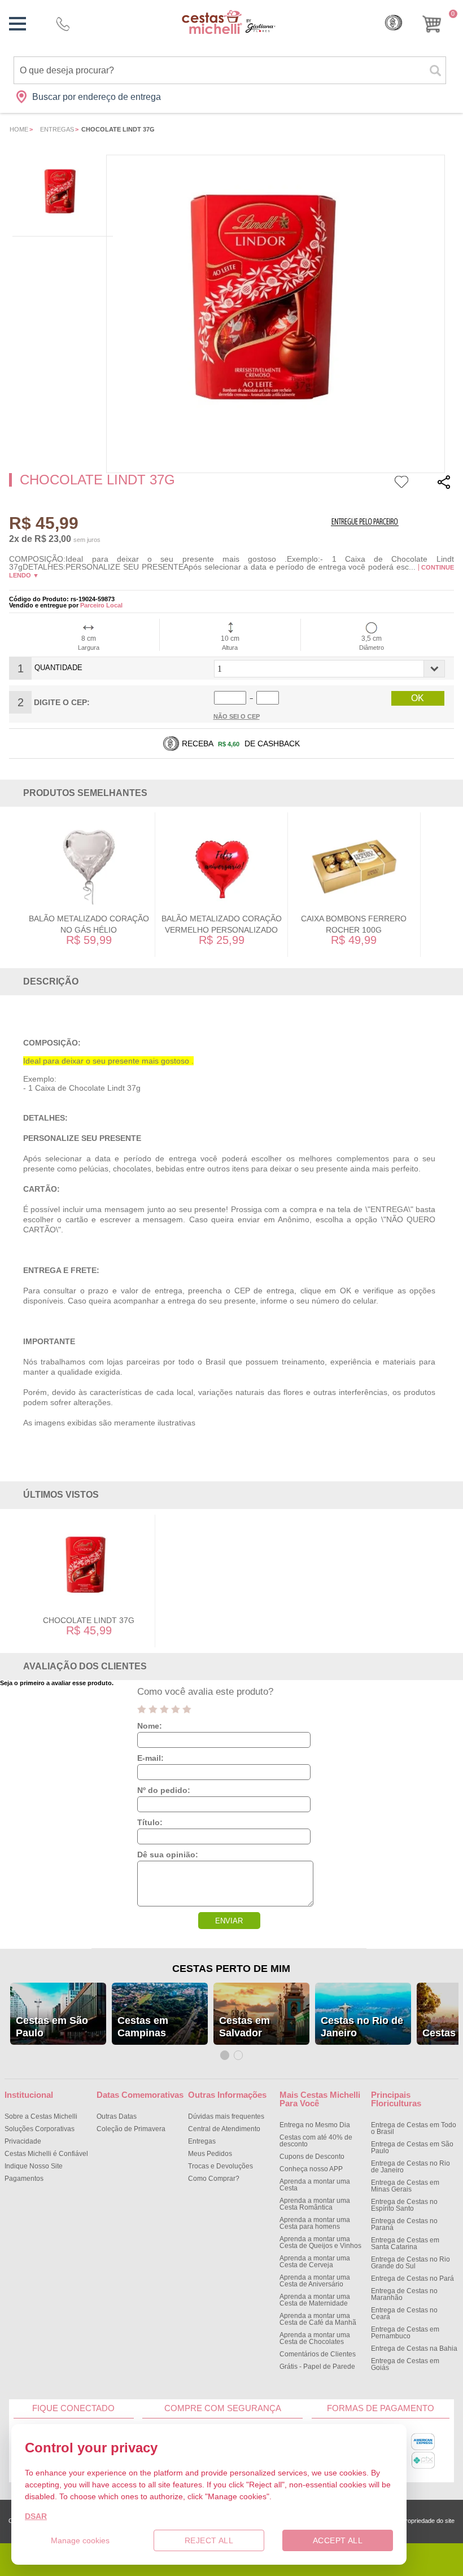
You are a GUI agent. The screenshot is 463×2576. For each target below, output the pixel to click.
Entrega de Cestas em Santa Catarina (405, 2243)
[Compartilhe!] (444, 484)
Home (19, 129)
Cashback (394, 23)
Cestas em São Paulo (52, 2027)
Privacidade (23, 2141)
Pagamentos (24, 2179)
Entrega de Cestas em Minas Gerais (405, 2186)
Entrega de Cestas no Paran (404, 2224)
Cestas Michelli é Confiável (46, 2154)
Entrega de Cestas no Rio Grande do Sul (410, 2263)
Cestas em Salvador (244, 2027)
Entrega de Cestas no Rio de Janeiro (410, 2167)
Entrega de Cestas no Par (412, 2278)
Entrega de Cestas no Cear (404, 2313)
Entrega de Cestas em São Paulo (412, 2148)
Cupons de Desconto (312, 2157)
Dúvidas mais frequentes (226, 2116)
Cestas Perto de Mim (231, 1969)
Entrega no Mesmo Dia (315, 2125)
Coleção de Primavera (131, 2129)
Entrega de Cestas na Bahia (414, 2348)
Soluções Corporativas (40, 2129)
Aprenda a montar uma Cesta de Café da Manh (318, 2319)
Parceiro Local (101, 605)
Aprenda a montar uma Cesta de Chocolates (315, 2338)
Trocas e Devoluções (220, 2166)
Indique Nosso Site (34, 2166)
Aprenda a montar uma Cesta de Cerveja (315, 2262)
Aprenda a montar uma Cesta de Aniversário (315, 2281)
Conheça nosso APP (311, 2169)
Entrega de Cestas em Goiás (405, 2364)
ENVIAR (229, 1921)
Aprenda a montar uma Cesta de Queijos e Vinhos (320, 2242)
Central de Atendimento (224, 2129)
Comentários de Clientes (318, 2354)
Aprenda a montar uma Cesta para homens (315, 2223)
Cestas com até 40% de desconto (316, 2141)
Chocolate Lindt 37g (89, 1620)
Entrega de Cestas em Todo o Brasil (414, 2128)
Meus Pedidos (210, 2154)
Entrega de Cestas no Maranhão (404, 2294)
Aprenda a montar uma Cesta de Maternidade (315, 2300)
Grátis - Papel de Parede (317, 2367)
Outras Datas (117, 2116)
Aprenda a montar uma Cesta (315, 2185)
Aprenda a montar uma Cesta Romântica (315, 2204)
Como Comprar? (214, 2179)
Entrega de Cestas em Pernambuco (405, 2333)
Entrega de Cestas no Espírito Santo (404, 2205)
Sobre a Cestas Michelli (41, 2116)
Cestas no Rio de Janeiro (362, 2027)
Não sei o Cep (237, 716)
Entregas (57, 129)
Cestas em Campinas (143, 2027)
